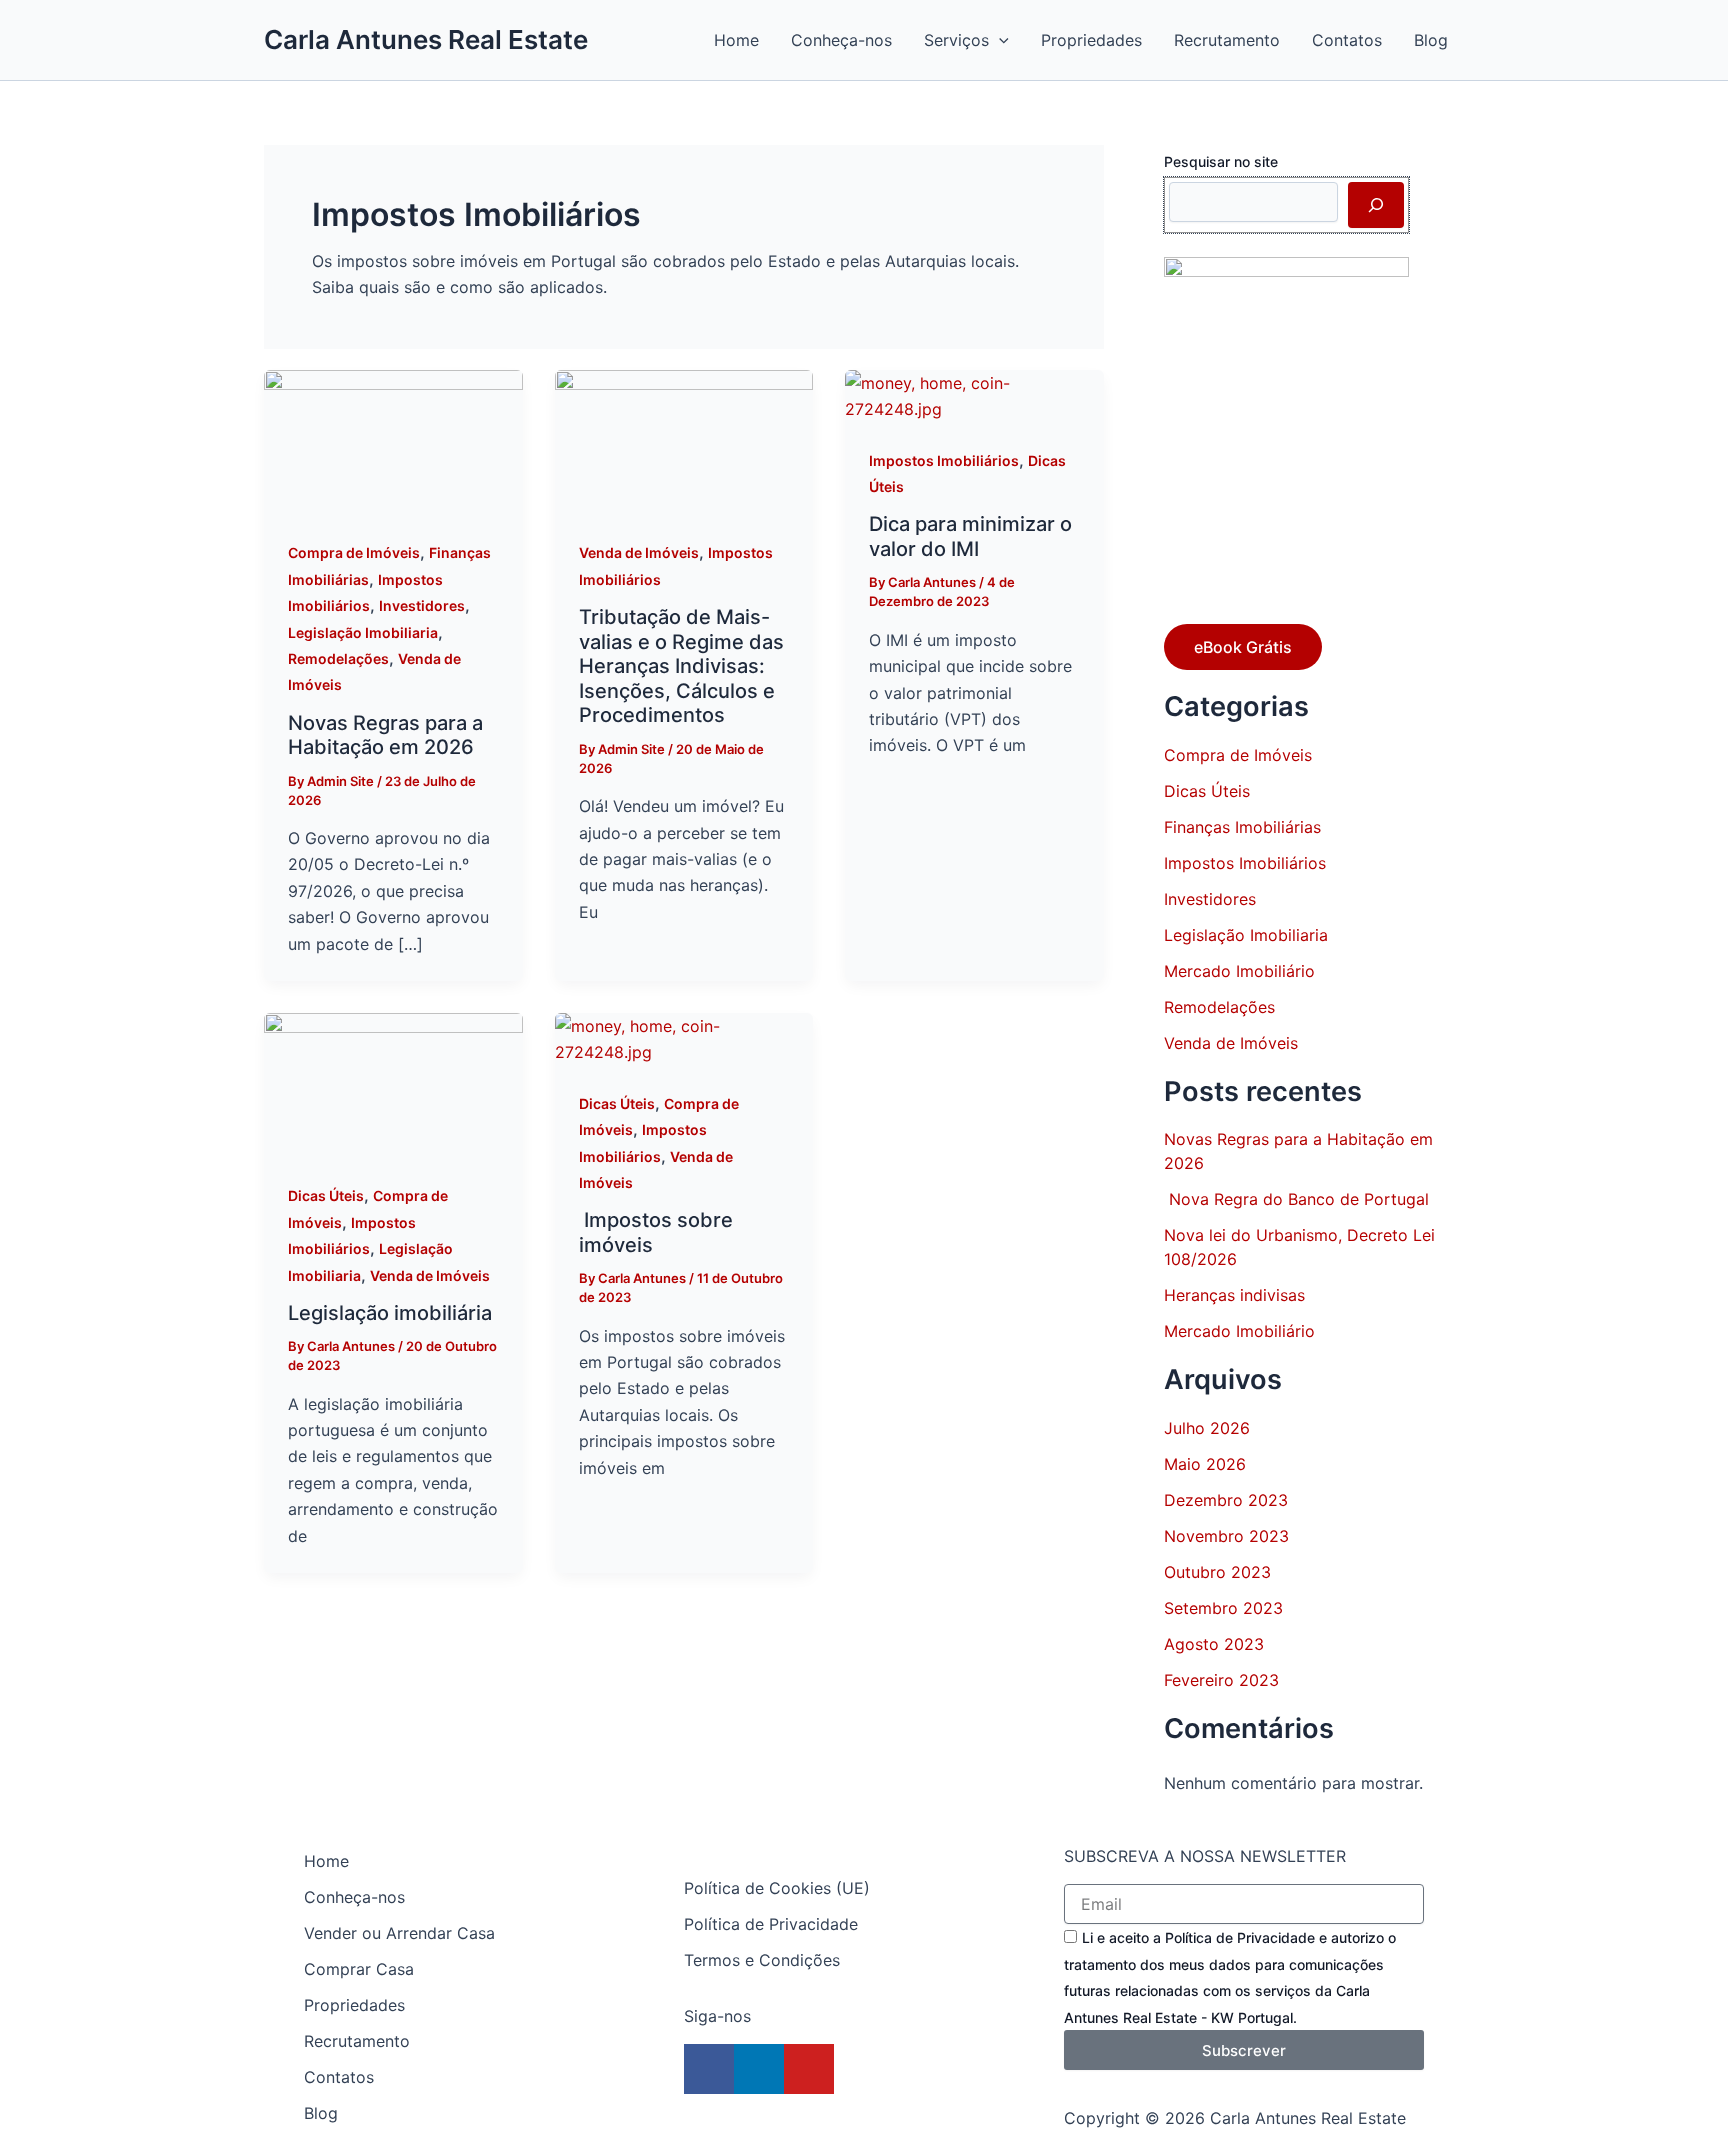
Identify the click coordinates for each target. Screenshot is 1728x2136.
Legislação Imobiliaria (363, 632)
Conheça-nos (354, 1897)
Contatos (339, 2077)
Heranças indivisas (1234, 1295)
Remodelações (338, 658)
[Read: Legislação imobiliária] (393, 1084)
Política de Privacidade (771, 1924)
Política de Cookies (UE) (777, 1888)
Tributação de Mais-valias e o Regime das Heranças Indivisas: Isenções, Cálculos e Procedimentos (681, 666)
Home (326, 1861)
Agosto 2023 (1214, 1644)
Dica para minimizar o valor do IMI (970, 536)
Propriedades (354, 2005)
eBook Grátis (1243, 647)
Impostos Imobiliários (944, 460)
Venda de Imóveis (639, 552)
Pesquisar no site (1221, 161)
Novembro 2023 (1226, 1536)
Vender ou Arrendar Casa (399, 1933)
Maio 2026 (1205, 1464)
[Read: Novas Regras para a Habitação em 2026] (393, 441)
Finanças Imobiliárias (1242, 827)
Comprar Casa (359, 1969)
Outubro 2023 (1217, 1572)
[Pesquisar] (1376, 205)
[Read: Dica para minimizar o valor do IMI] (974, 395)
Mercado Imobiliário (1239, 971)
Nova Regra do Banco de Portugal (1296, 1199)
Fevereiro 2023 (1221, 1680)
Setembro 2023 (1223, 1608)
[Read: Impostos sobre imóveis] (684, 1038)
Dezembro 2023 (1226, 1500)
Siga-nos (717, 2016)
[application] (999, 40)
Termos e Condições (762, 1960)
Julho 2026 (1207, 1428)
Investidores (422, 605)
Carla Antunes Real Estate (426, 39)
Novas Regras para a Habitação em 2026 (385, 735)
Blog (321, 2113)
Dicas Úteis (326, 1195)
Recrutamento (357, 2041)
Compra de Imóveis (354, 552)
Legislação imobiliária (390, 1313)
